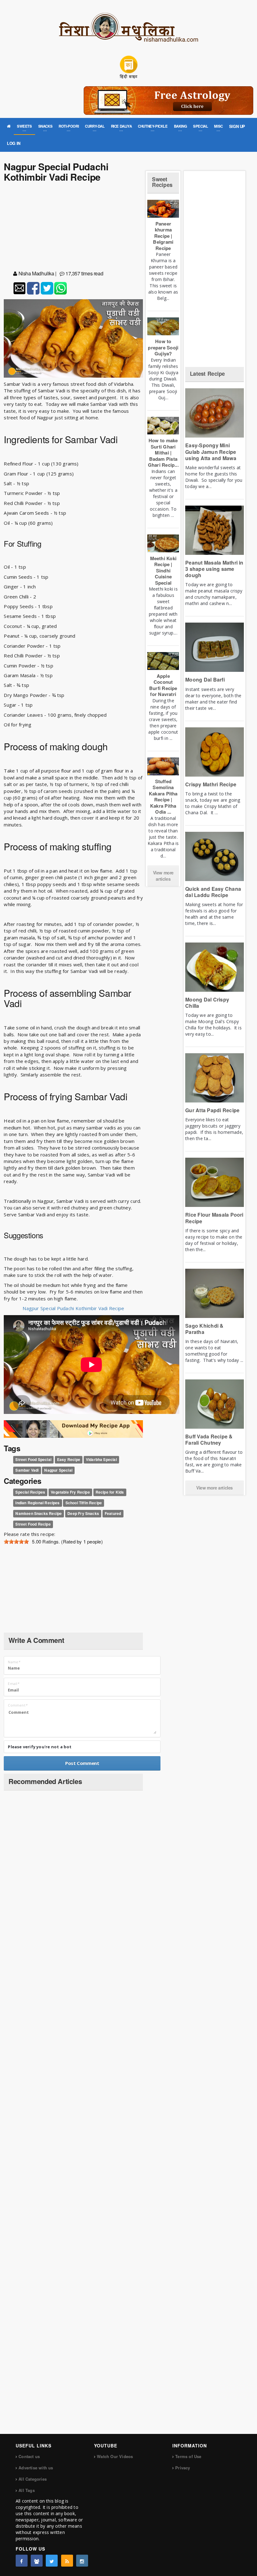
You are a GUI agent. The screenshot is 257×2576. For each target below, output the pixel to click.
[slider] (16, 1542)
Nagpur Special (58, 1470)
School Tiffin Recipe (84, 1503)
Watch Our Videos (115, 2456)
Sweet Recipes (162, 182)
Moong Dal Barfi (205, 680)
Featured (113, 1514)
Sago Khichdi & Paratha (204, 1329)
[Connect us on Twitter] (52, 2561)
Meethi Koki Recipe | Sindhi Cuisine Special (163, 571)
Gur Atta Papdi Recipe (212, 1110)
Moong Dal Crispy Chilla (207, 1003)
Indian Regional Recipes (37, 1503)
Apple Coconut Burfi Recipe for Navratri (163, 685)
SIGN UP (237, 126)
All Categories (33, 2479)
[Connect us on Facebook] (22, 2561)
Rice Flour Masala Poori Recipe (214, 1218)
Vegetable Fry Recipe (70, 1492)
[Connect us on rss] (67, 2561)
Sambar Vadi (27, 1470)
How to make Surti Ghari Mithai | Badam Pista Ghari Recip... (163, 453)
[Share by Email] (19, 288)
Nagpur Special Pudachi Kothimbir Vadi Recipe (73, 1308)
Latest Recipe (207, 374)
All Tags (27, 2490)
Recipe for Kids (110, 1492)
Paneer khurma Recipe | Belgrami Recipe (163, 236)
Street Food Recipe (33, 1524)
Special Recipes (30, 1492)
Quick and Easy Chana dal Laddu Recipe (213, 892)
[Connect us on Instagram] (82, 2561)
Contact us (29, 2456)
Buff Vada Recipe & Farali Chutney (209, 1439)
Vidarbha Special (101, 1459)
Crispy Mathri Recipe (211, 784)
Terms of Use (188, 2456)
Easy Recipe (69, 1459)
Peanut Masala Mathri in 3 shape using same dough (214, 569)
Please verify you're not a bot (40, 1747)
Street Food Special (33, 1459)
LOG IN (14, 143)
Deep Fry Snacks (83, 1514)
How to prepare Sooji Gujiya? (163, 347)
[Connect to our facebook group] (37, 2561)
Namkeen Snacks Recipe (39, 1514)
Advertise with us (36, 2468)
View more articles (163, 876)
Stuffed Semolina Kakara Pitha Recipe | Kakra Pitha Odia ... (163, 797)
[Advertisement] (73, 227)
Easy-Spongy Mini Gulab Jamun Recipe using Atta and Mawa (211, 451)
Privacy (183, 2468)
